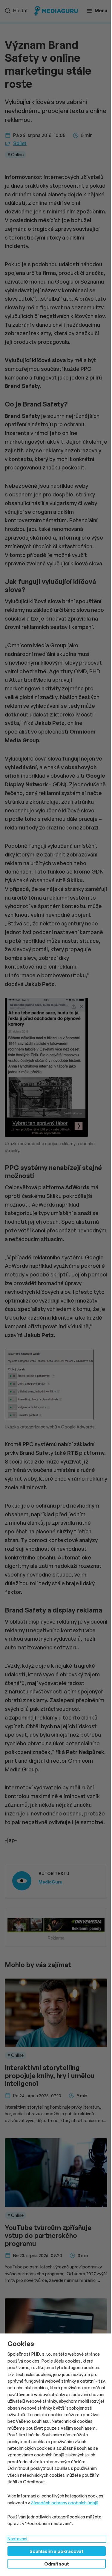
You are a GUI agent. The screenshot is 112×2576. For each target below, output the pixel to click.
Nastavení (17, 2539)
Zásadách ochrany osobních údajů (65, 2503)
